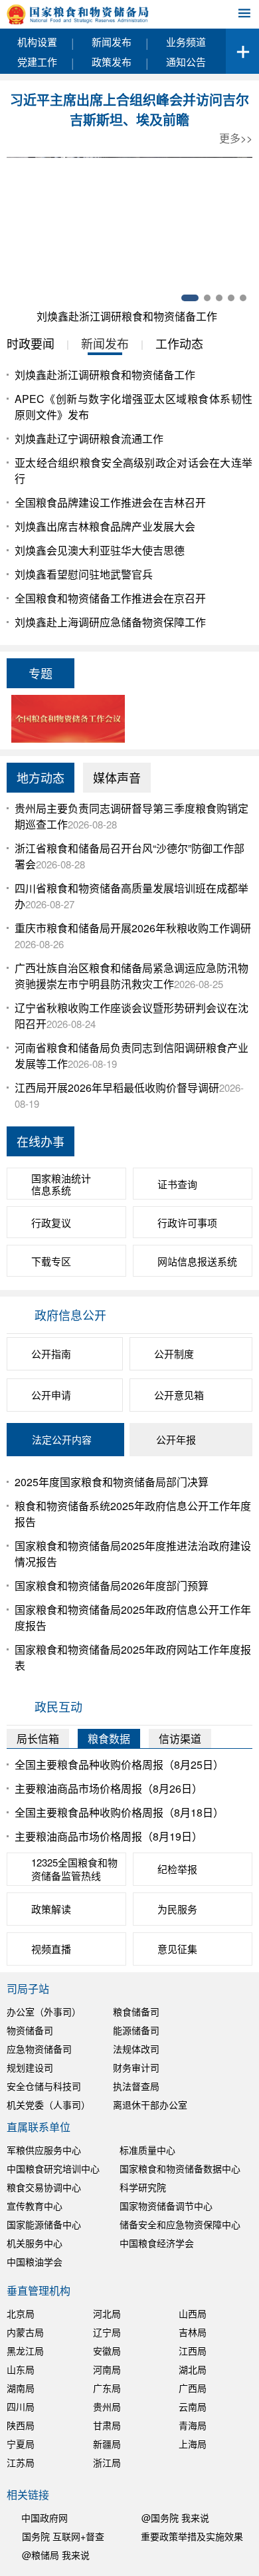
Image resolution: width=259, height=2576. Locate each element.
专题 (41, 673)
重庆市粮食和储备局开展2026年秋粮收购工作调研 (133, 928)
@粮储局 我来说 (56, 2555)
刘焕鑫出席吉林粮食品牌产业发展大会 (105, 526)
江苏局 (21, 2462)
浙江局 (107, 2462)
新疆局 (107, 2444)
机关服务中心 (35, 2243)
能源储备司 (136, 2030)
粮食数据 (109, 1739)
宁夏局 (21, 2444)
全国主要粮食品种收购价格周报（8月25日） (119, 1764)
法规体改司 (136, 2049)
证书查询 (177, 1184)
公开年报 (176, 1439)
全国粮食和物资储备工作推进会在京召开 (110, 598)
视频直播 (51, 1949)
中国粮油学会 (35, 2261)
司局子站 (28, 1989)
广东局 (107, 2388)
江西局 (193, 2351)
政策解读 (51, 1909)
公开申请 (51, 1395)
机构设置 (37, 42)
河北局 (107, 2313)
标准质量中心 (147, 2150)
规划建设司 (30, 2067)
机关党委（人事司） (48, 2105)
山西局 (193, 2313)
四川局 (21, 2406)
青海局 (193, 2425)
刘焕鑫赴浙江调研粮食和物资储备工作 (127, 316)
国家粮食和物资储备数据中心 (180, 2168)
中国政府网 (44, 2517)
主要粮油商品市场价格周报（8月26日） (109, 1788)
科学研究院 (143, 2187)
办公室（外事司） (44, 2011)
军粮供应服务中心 (44, 2150)
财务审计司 (136, 2067)
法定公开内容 (62, 1439)
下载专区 (51, 1261)
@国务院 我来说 (175, 2517)
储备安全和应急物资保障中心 (180, 2224)
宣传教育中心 (35, 2206)
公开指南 (51, 1353)
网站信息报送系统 (197, 1261)
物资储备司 (30, 2030)
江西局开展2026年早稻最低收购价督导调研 (117, 1088)
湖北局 (193, 2369)
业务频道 (186, 42)
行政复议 (51, 1223)
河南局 (107, 2369)
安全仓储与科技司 (44, 2086)
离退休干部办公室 (150, 2105)
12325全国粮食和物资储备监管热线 (74, 1869)
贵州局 (107, 2406)
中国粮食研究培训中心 (53, 2168)
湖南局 (21, 2388)
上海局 (193, 2444)
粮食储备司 (136, 2011)
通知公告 (186, 62)
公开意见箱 (179, 1395)
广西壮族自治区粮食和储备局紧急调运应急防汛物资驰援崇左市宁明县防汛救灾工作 (131, 976)
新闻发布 (112, 42)
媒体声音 (117, 777)
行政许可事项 (187, 1223)
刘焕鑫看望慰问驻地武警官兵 (84, 574)
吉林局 (193, 2332)
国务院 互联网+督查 (63, 2536)
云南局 (193, 2406)
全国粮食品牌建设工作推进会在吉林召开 (110, 502)
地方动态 (41, 777)
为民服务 (177, 1909)
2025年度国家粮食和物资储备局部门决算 (112, 1482)
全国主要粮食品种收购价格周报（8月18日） (119, 1812)
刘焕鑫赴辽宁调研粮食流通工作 (89, 439)
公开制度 (174, 1353)
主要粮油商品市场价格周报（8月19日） (109, 1836)
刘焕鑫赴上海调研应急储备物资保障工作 (110, 622)
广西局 (193, 2388)
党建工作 (37, 62)
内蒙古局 (25, 2332)
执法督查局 (136, 2086)
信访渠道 (180, 1739)
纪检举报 (177, 1869)
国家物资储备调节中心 (166, 2206)
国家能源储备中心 (44, 2224)
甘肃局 (107, 2425)
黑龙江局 (25, 2351)
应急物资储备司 (39, 2049)
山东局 (21, 2369)
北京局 (21, 2313)
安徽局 (107, 2351)
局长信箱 (38, 1739)
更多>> (236, 138)
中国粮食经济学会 (157, 2243)
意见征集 (177, 1949)
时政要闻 (31, 343)
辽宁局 (107, 2332)
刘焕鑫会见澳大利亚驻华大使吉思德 (100, 550)
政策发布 (112, 62)
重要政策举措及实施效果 (192, 2536)
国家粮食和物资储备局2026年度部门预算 (112, 1586)
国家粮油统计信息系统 (61, 1184)
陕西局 (21, 2425)
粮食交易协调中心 (44, 2187)
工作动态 (179, 343)
